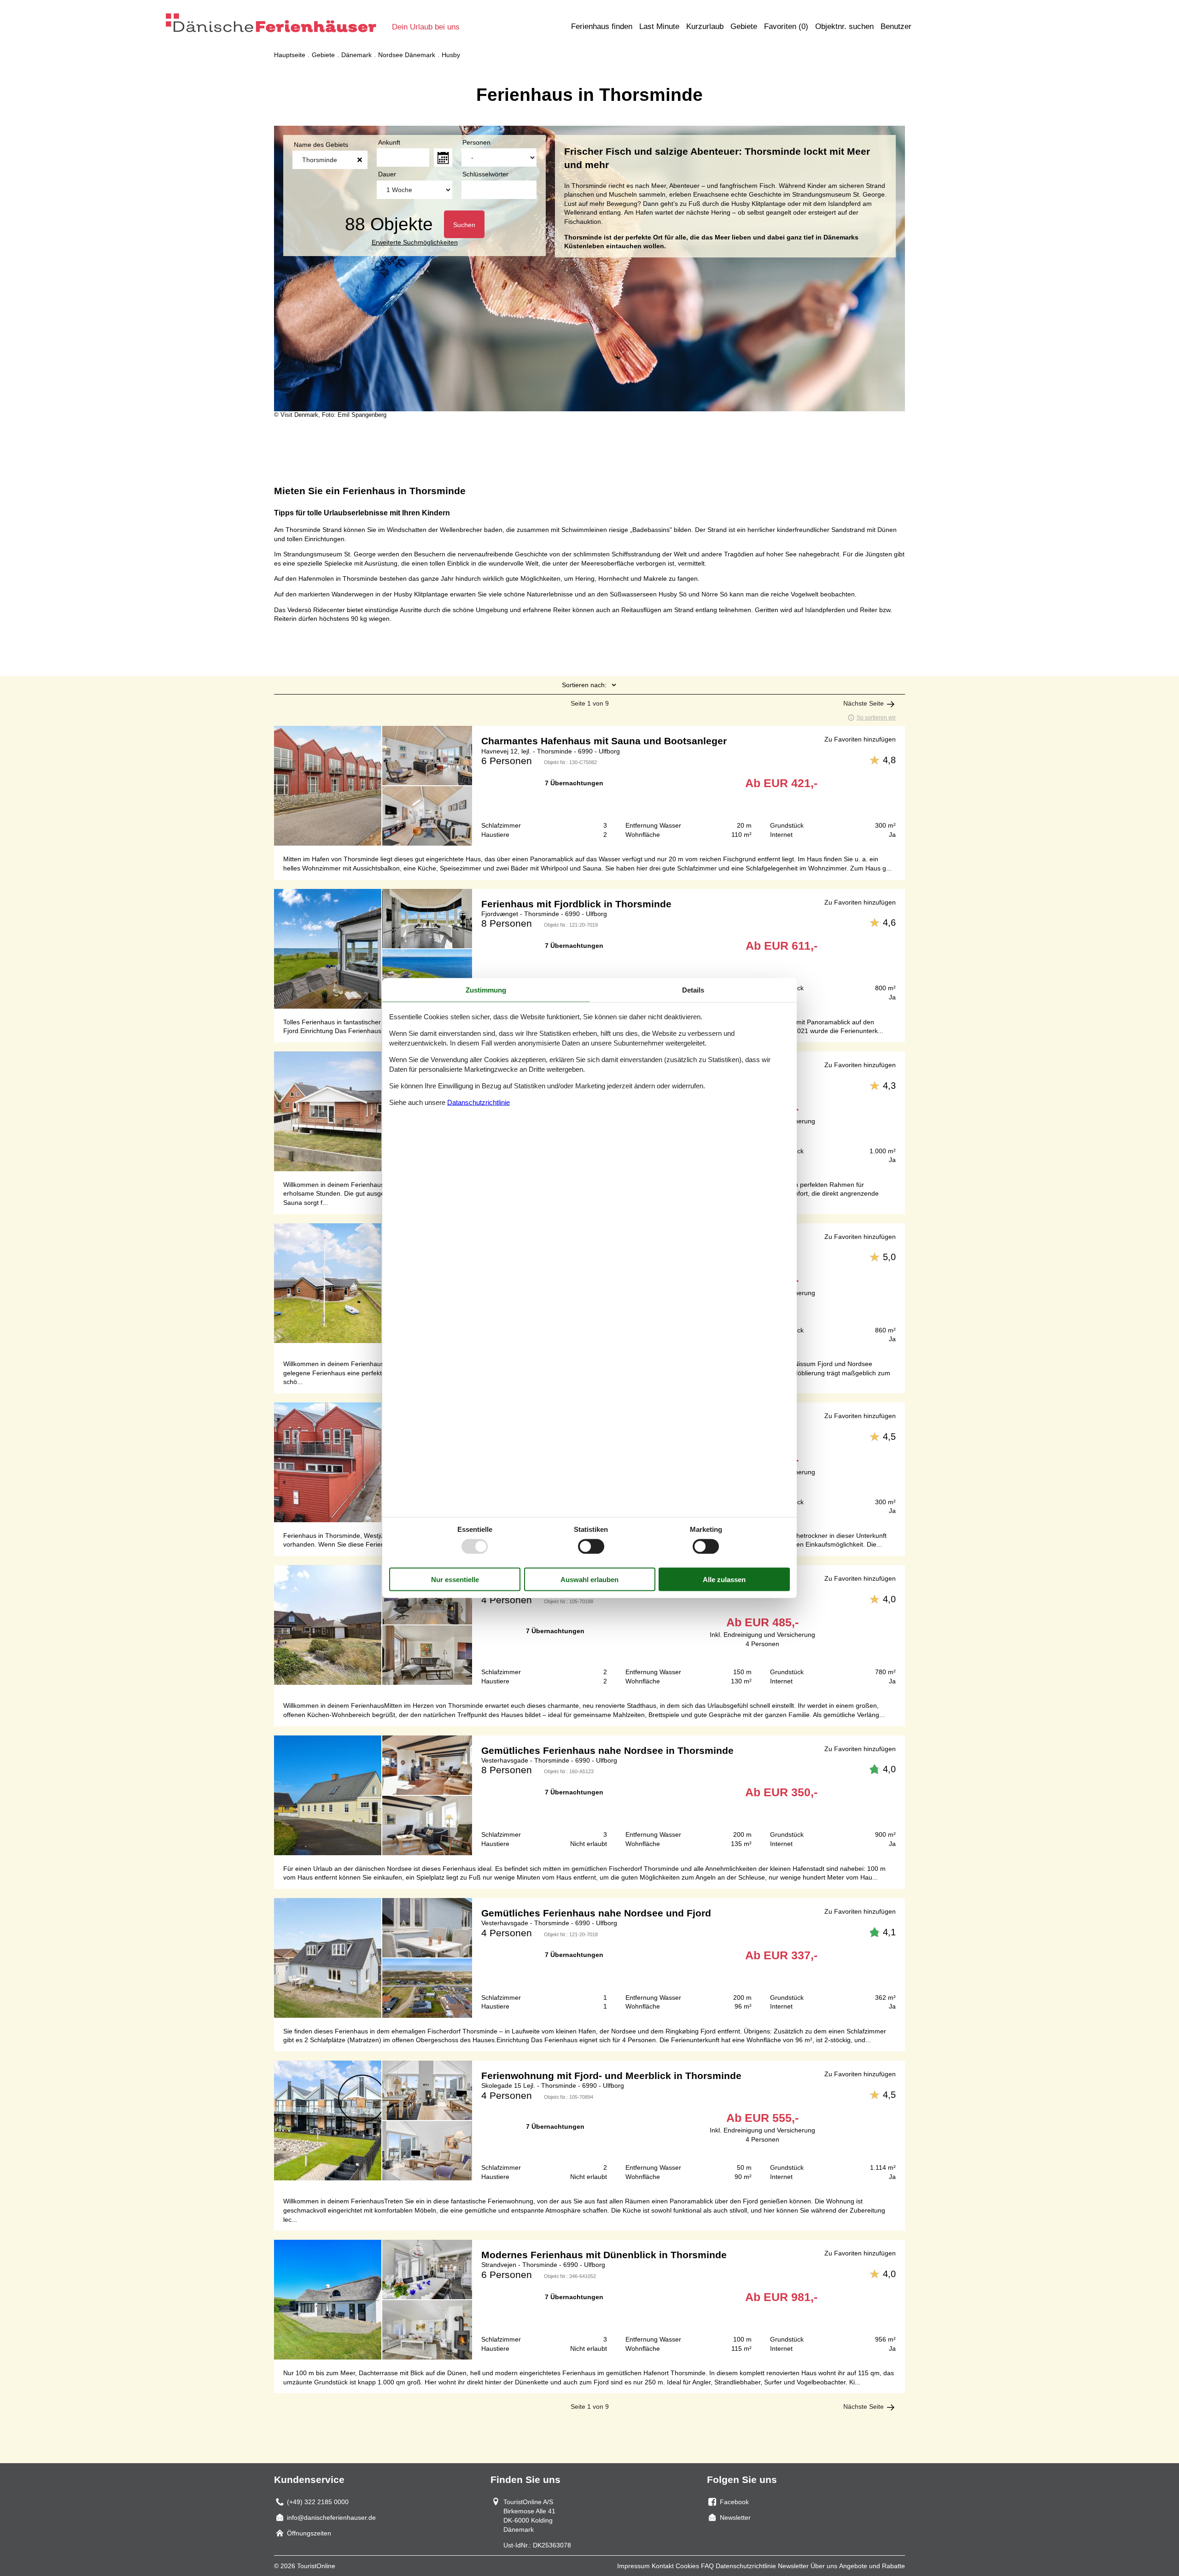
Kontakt (663, 2566)
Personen (476, 142)
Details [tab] (693, 990)
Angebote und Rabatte (872, 2566)
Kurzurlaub (705, 26)
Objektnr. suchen (844, 26)
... (443, 158)
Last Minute (659, 26)
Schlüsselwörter (485, 174)
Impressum (633, 2566)
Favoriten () (786, 26)
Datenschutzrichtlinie (746, 2566)
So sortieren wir (876, 718)
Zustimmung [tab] (486, 990)
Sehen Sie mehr (589, 786)
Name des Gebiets (321, 145)
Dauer (387, 174)
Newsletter (793, 2566)
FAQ (707, 2566)
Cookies (687, 2566)
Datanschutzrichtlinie (479, 1102)
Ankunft (389, 142)
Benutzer (896, 26)
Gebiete (744, 26)
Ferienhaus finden (602, 26)
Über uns (824, 2566)
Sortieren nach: (584, 685)
